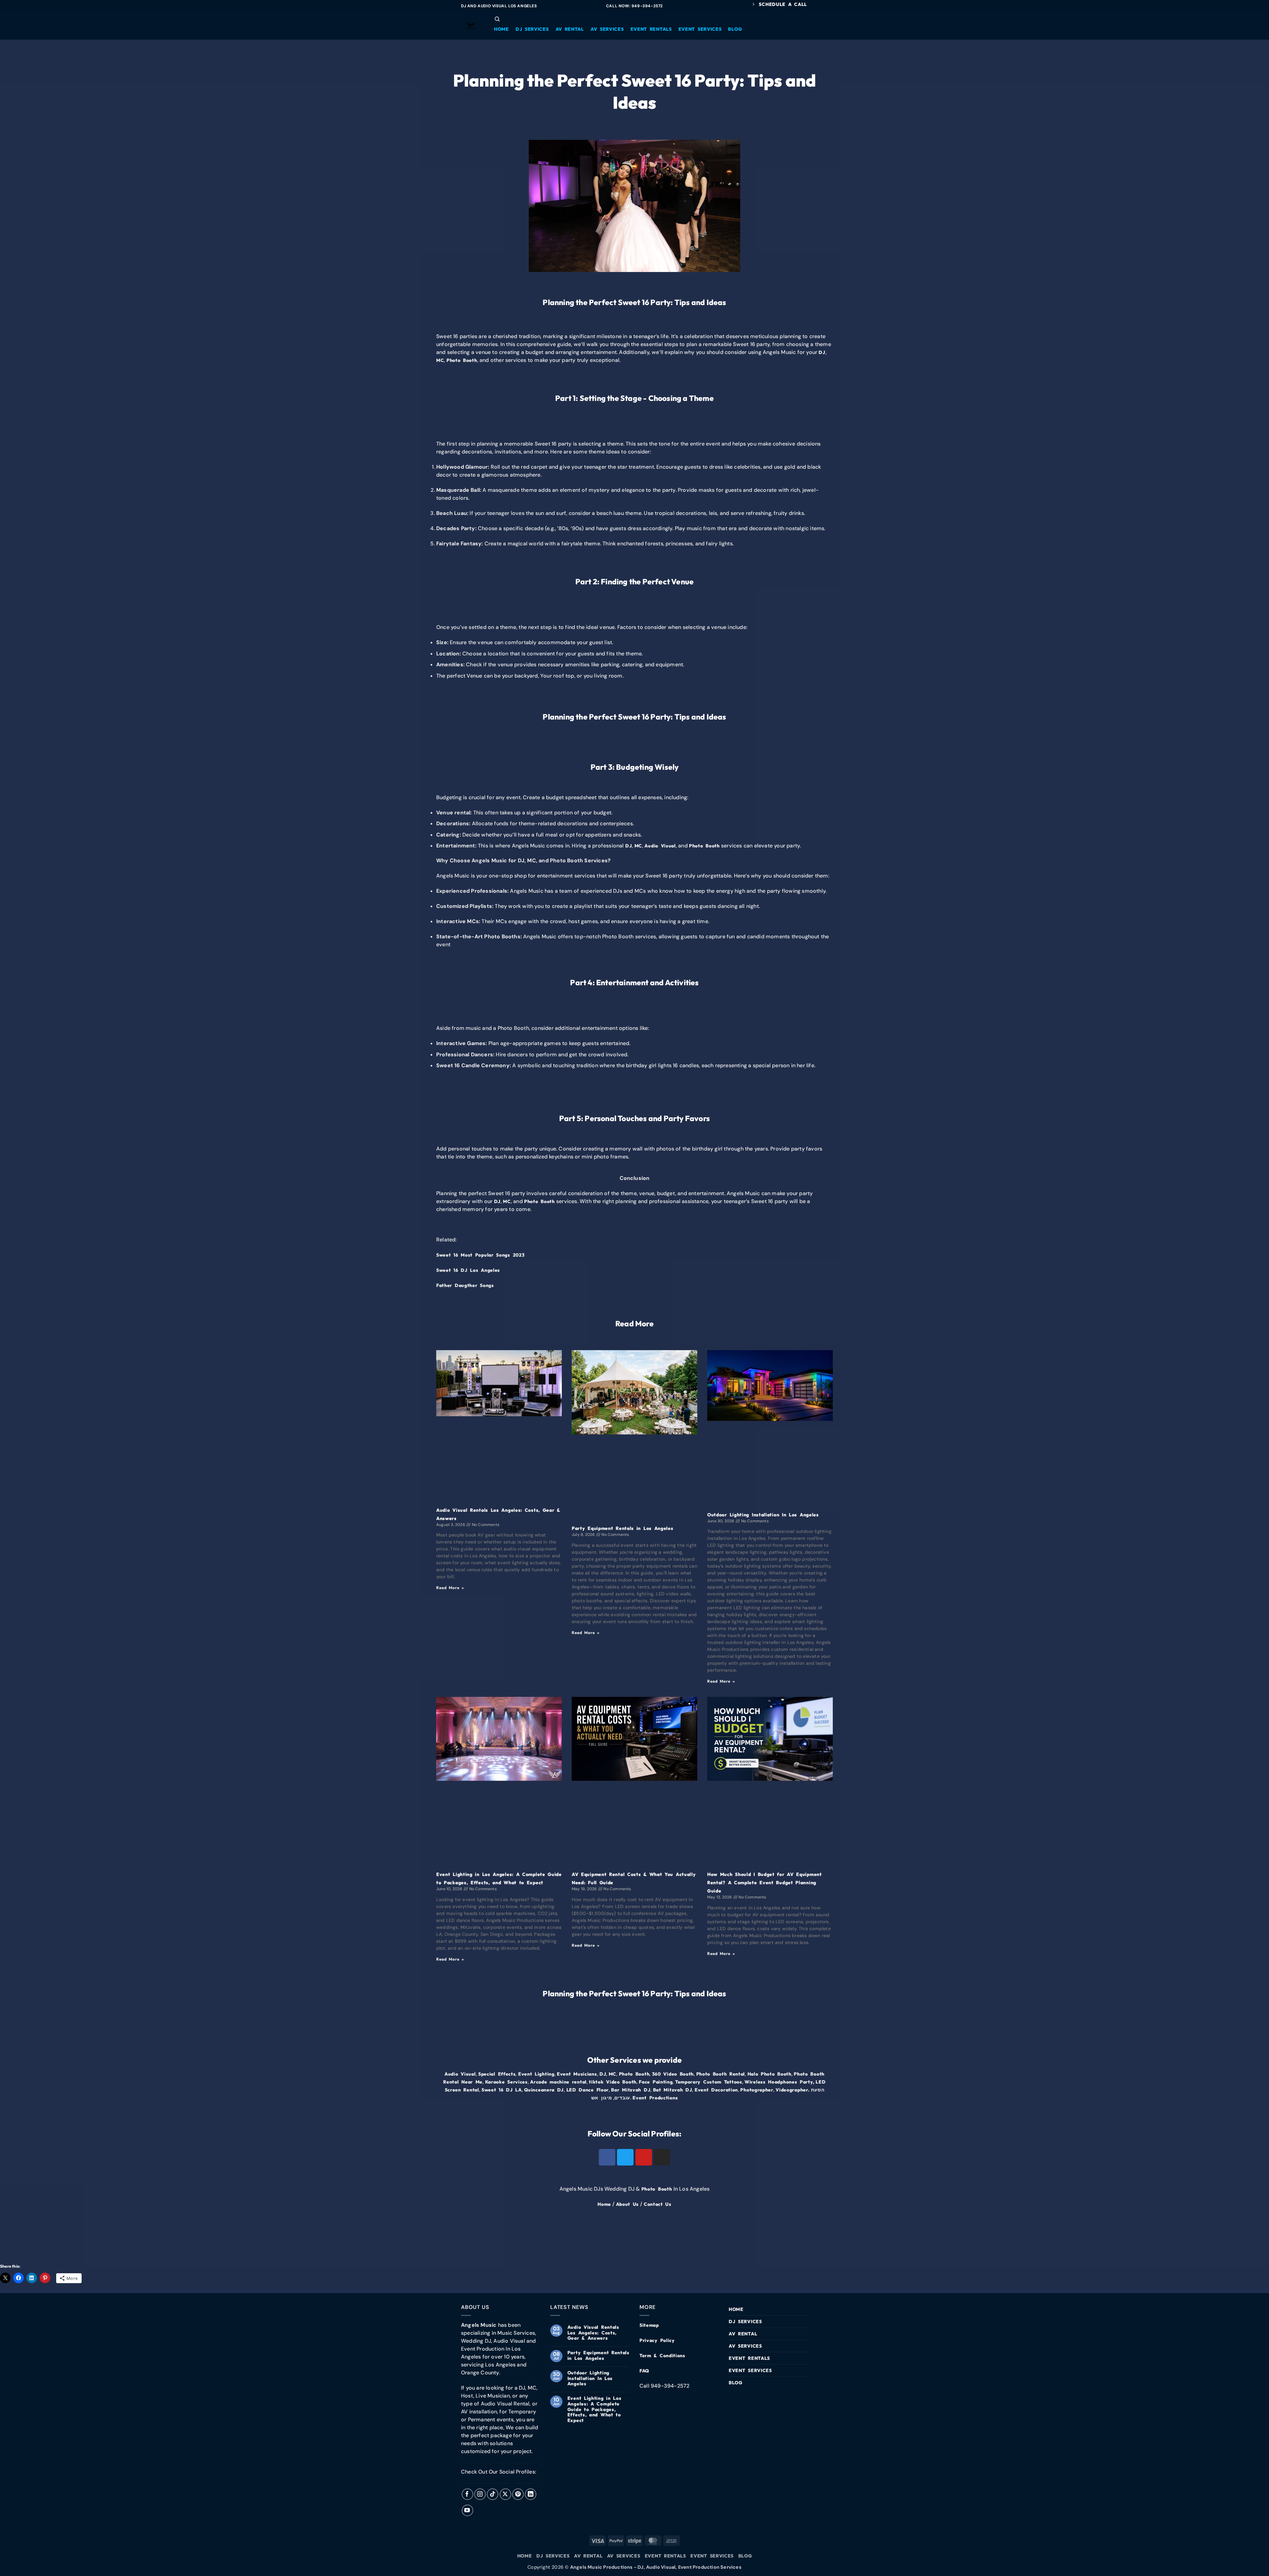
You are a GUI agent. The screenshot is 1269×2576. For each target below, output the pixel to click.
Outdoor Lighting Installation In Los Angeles (763, 1515)
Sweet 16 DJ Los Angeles (468, 1270)
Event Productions (655, 2098)
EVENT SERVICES (750, 2370)
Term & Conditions (662, 2356)
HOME (736, 2309)
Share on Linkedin (63, 2242)
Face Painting (656, 2082)
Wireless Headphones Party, (779, 2082)
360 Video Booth (673, 2074)
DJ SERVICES (745, 2322)
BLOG (736, 2383)
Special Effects (497, 2074)
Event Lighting (536, 2074)
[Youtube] (644, 2157)
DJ (822, 352)
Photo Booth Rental (721, 2074)
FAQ (644, 2371)
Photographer (757, 2090)
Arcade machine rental (558, 2082)
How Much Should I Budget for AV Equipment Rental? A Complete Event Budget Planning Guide (765, 1883)
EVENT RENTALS (749, 2358)
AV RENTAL (743, 2334)
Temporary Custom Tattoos (709, 2082)
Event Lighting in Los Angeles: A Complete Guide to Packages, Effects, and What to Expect (595, 2409)
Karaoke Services (506, 2082)
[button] (501, 29)
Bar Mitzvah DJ (631, 2090)
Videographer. (792, 2090)
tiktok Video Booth (613, 2082)
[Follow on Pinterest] (518, 2494)
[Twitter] (625, 2157)
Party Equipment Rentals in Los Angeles (623, 1528)
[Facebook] (607, 2157)
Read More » (450, 1588)
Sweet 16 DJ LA (502, 2090)
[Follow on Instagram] (480, 2494)
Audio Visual (660, 846)
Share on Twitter (35, 2242)
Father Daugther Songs (465, 1285)
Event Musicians (577, 2074)
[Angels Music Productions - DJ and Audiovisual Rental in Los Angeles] (471, 26)
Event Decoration (716, 2090)
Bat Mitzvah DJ (673, 2090)
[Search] (497, 19)
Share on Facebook (7, 2242)
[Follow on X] (505, 2494)
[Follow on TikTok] (493, 2494)
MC (440, 360)
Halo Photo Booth (769, 2074)
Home (604, 2204)
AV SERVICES (745, 2346)
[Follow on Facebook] (467, 2494)
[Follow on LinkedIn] (531, 2494)
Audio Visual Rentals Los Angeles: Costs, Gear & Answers (593, 2333)
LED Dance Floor (588, 2090)
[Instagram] (662, 2157)
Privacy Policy (657, 2340)
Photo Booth (462, 360)
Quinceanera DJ (544, 2090)
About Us (628, 2204)
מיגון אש (602, 2098)
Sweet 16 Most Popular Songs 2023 (480, 1255)
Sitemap (649, 2325)
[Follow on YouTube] (467, 2510)
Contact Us (658, 2204)
